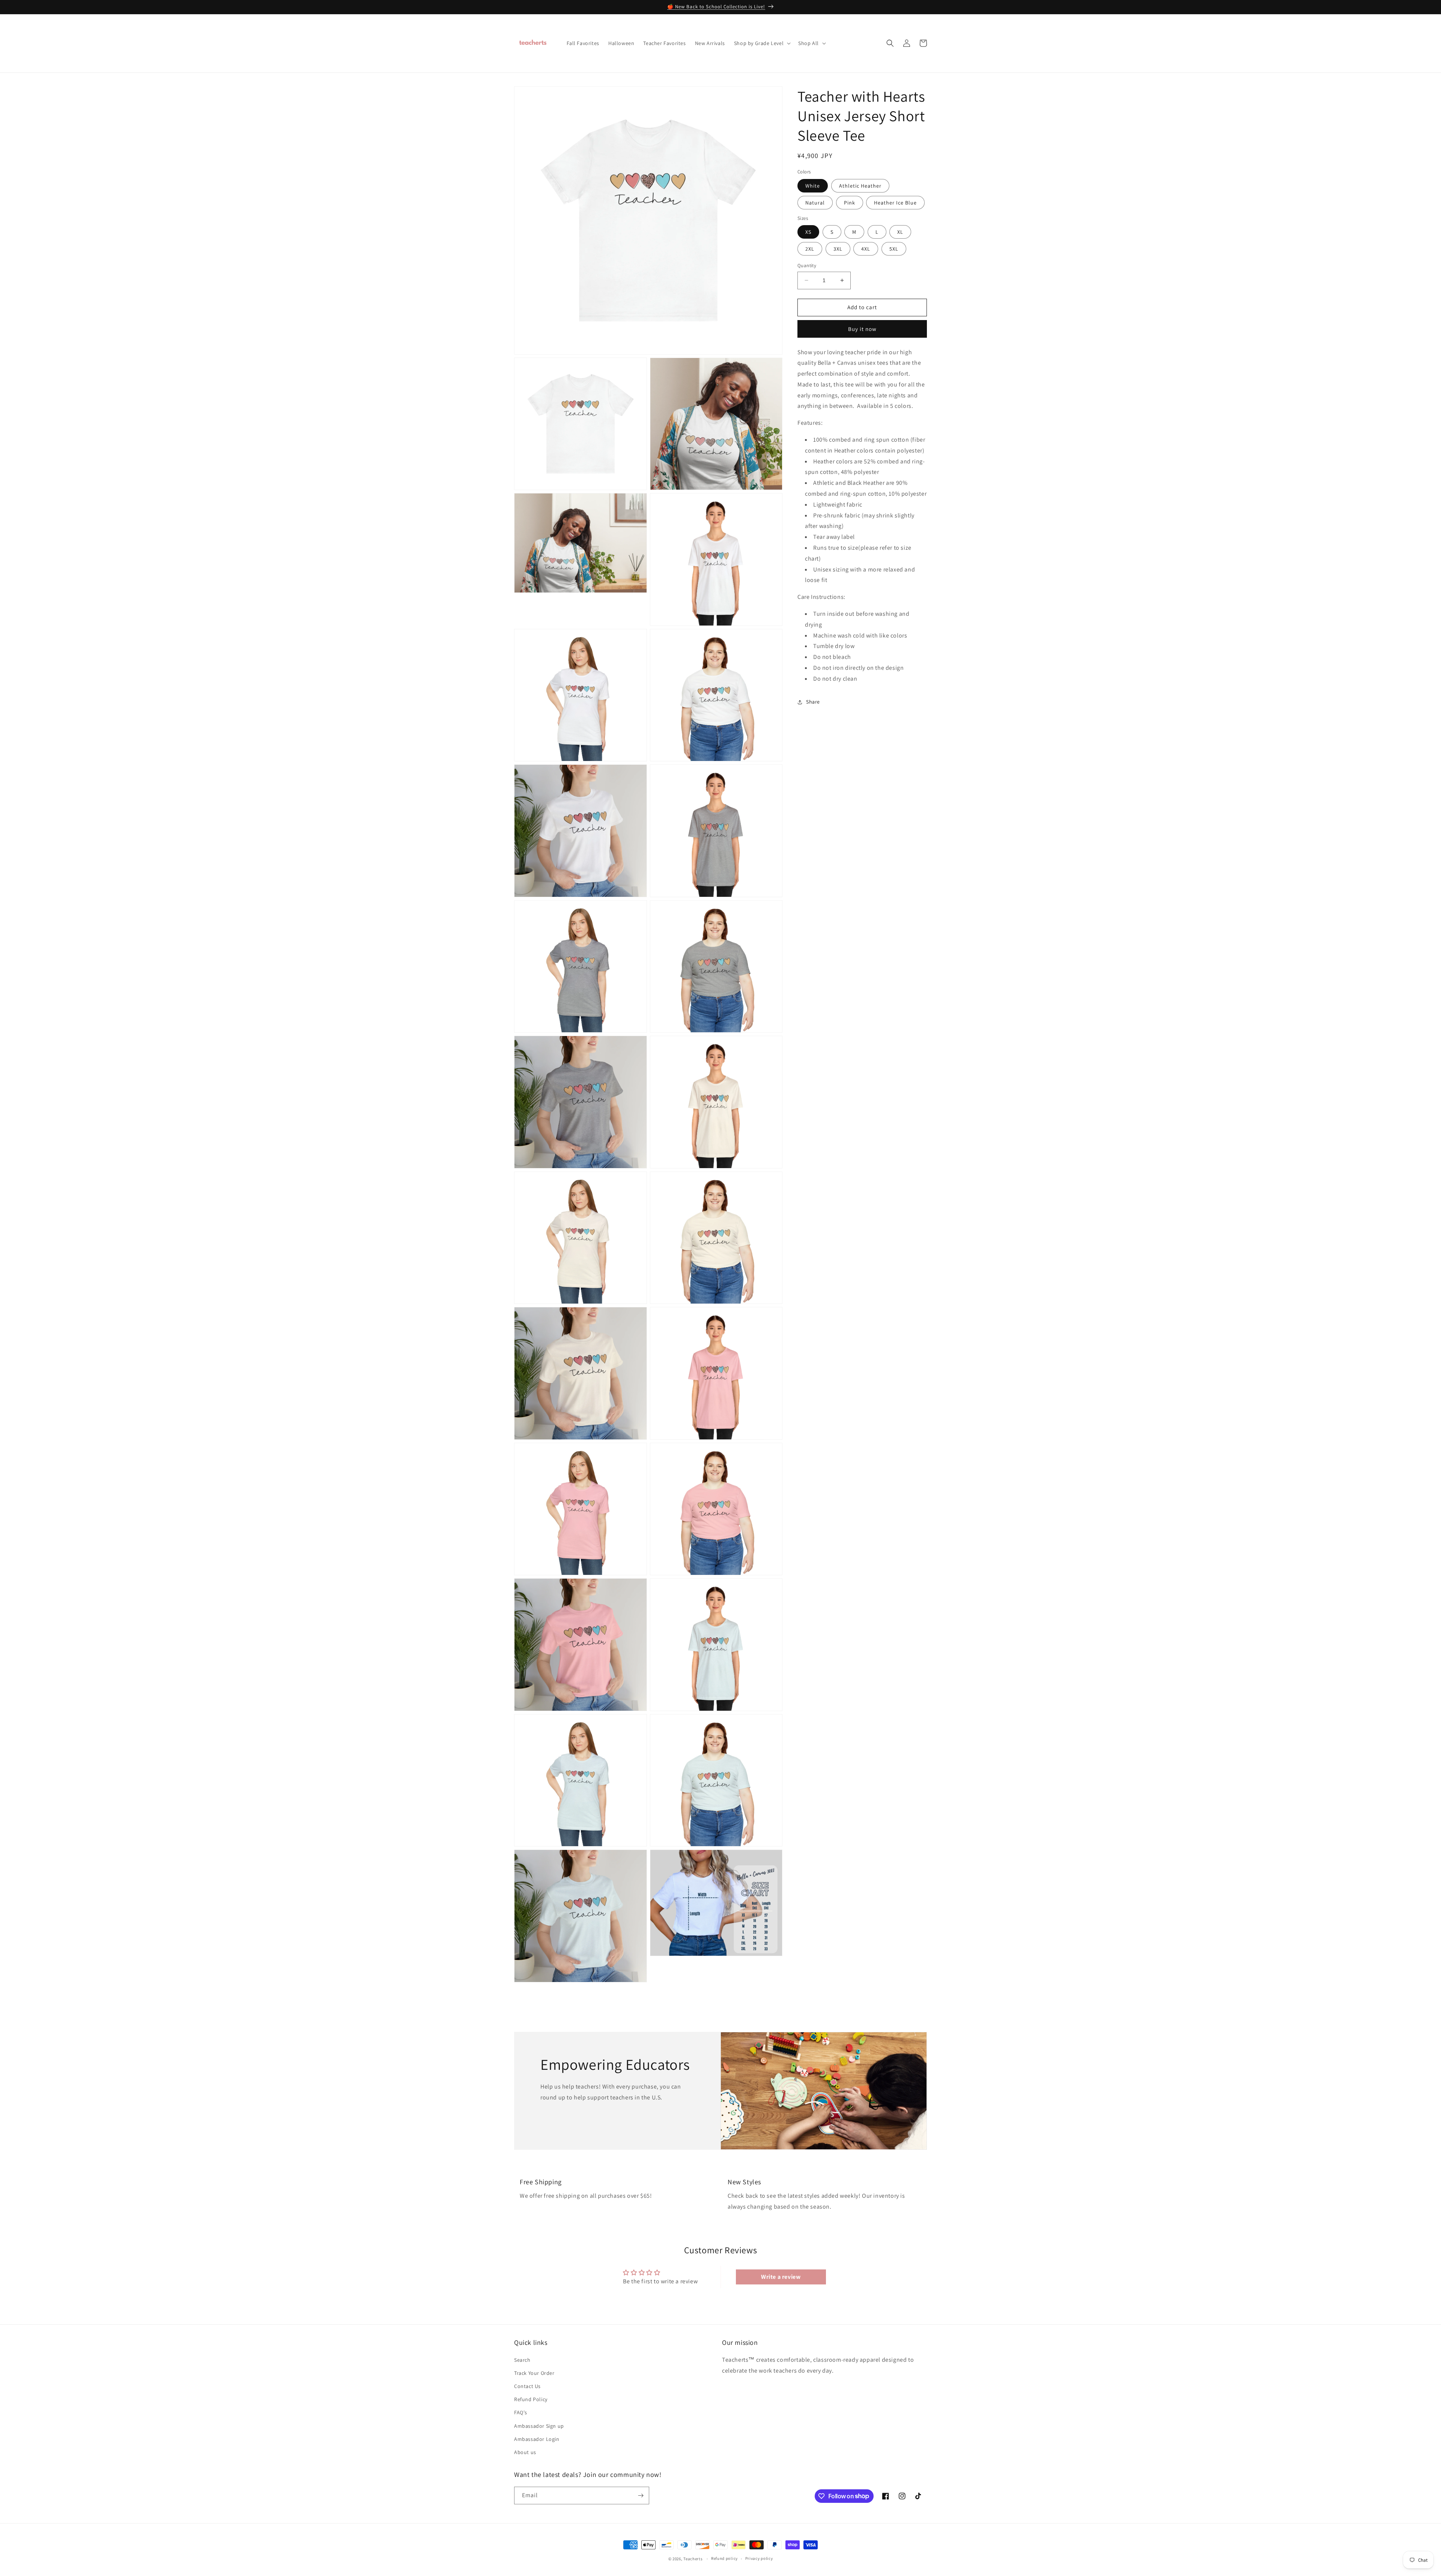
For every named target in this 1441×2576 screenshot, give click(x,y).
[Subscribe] (641, 2496)
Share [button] (813, 702)
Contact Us (527, 2386)
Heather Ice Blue (895, 202)
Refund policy (724, 2558)
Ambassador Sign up (539, 2426)
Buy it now (862, 329)
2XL (810, 249)
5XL (894, 249)
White (813, 185)
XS (808, 232)
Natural (815, 202)
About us (525, 2452)
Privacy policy (759, 2558)
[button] (762, 43)
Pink (850, 202)
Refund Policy (531, 2399)
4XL (866, 249)
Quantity (807, 265)
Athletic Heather (860, 185)
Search (522, 2360)
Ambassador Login (537, 2439)
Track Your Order (534, 2373)
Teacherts (693, 2559)
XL (900, 232)
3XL (838, 249)
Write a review (781, 2277)
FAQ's (521, 2412)
